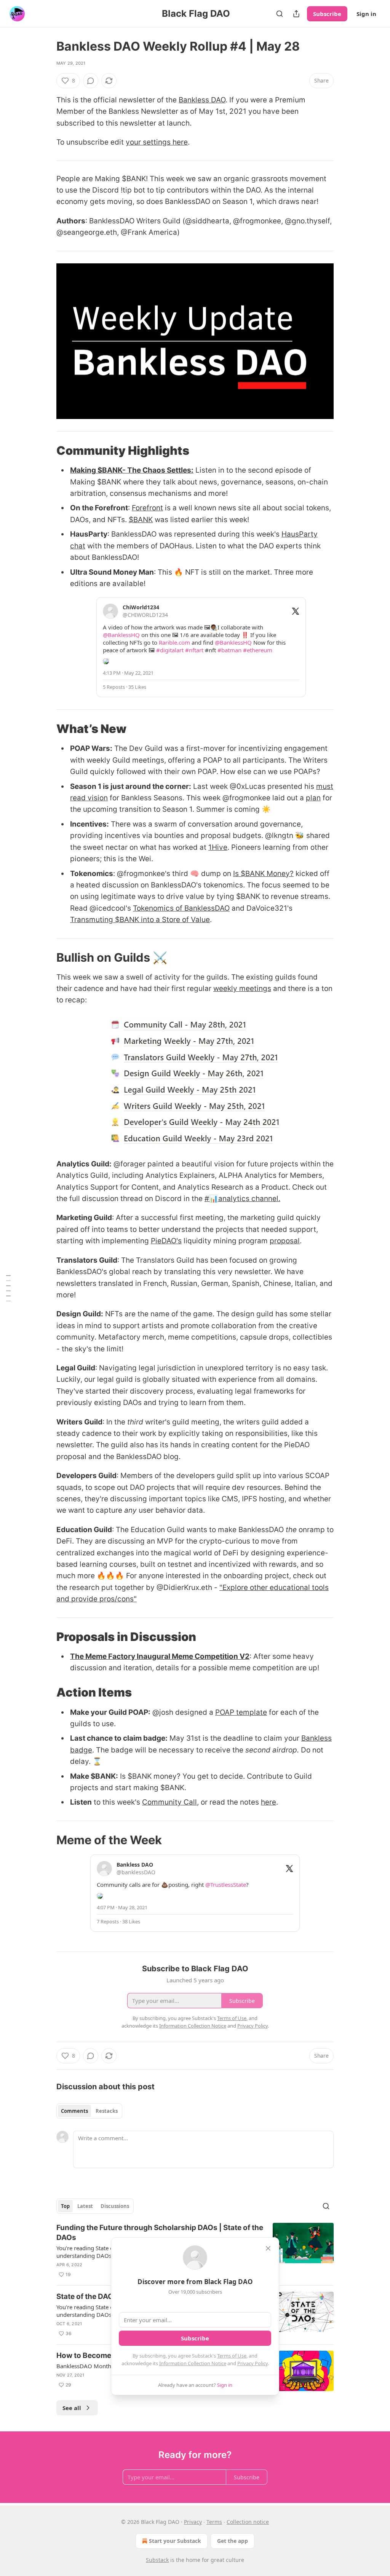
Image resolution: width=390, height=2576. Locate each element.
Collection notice (248, 2522)
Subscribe (327, 14)
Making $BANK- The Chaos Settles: (132, 470)
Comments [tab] (74, 2111)
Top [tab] (65, 2206)
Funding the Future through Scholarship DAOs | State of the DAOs (160, 2233)
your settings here (157, 142)
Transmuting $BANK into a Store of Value (140, 920)
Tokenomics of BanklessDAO (181, 908)
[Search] (280, 14)
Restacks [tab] (107, 2111)
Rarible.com (174, 642)
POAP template (241, 1712)
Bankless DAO (202, 100)
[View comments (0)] (91, 81)
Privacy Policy (253, 2363)
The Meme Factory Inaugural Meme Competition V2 (160, 1656)
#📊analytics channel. (242, 1199)
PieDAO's (166, 1241)
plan (313, 798)
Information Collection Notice (193, 2363)
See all (72, 2408)
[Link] (46, 451)
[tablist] (89, 2111)
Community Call (169, 1802)
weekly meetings (242, 989)
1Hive (218, 847)
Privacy (193, 2522)
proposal (285, 1241)
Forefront (147, 508)
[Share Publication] (296, 14)
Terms (214, 2522)
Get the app (233, 2541)
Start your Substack (175, 2541)
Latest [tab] (85, 2206)
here (269, 1802)
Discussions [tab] (115, 2206)
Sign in (366, 14)
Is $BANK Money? (263, 874)
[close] (268, 2248)
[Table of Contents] (8, 1288)
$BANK (141, 520)
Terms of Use (232, 2356)
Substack (157, 2560)
